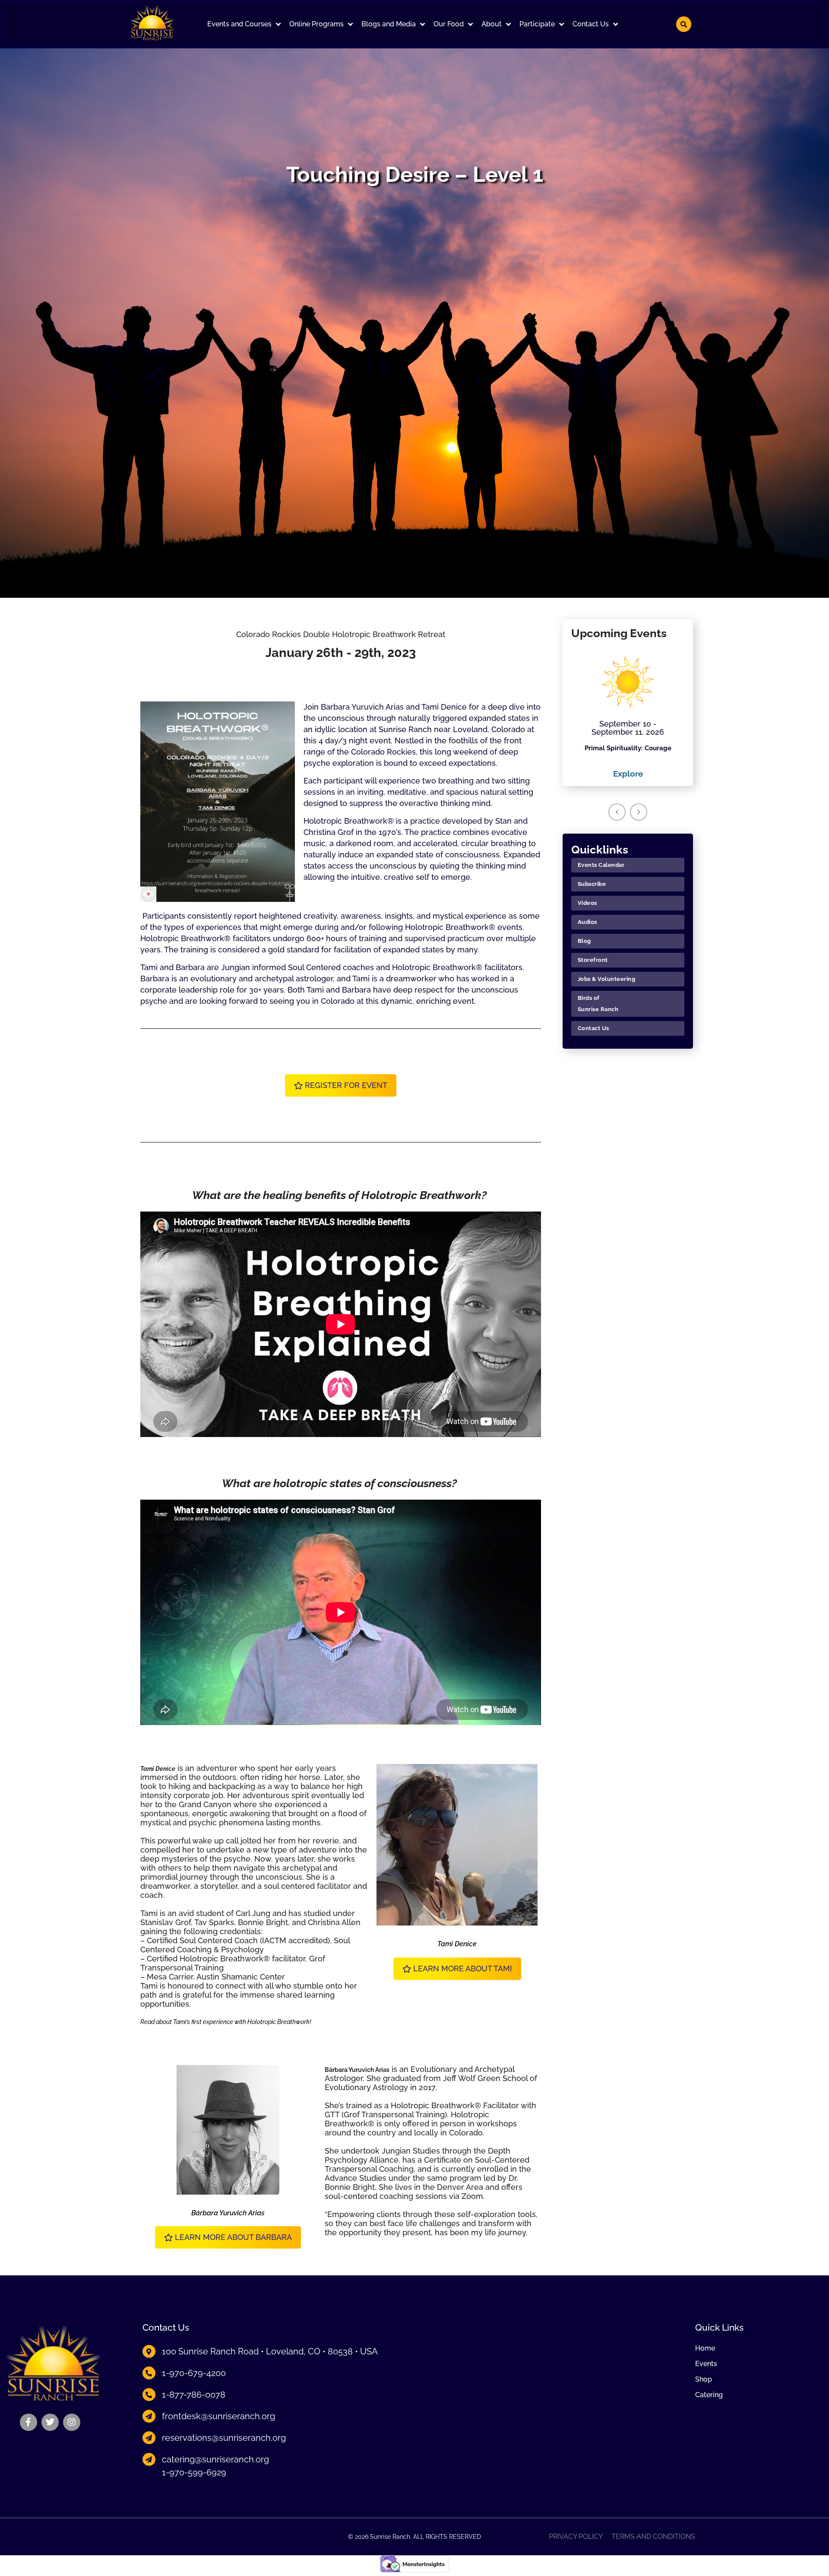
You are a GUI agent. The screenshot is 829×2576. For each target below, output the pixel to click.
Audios (587, 922)
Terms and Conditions (653, 2537)
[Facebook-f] (28, 2422)
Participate (537, 24)
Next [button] (639, 812)
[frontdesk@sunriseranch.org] (149, 2416)
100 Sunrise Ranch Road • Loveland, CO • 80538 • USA (270, 2351)
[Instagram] (72, 2422)
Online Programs (316, 24)
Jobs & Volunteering (607, 979)
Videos (587, 903)
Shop (704, 2379)
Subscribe (592, 884)
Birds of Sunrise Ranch (598, 1004)
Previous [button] (617, 812)
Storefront (593, 960)
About (492, 24)
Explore (628, 774)
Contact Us (591, 24)
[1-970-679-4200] (149, 2373)
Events (706, 2364)
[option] (628, 714)
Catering (709, 2395)
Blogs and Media (389, 24)
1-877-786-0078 (194, 2395)
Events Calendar (601, 865)
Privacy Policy (576, 2537)
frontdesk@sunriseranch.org (218, 2416)
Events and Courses (239, 24)
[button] (244, 24)
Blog (584, 941)
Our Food (449, 24)
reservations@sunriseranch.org (224, 2438)
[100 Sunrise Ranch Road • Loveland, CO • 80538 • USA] (149, 2351)
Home (705, 2348)
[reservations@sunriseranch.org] (149, 2438)
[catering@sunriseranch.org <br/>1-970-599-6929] (149, 2459)
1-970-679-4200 (194, 2373)
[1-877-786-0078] (149, 2395)
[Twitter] (50, 2422)
